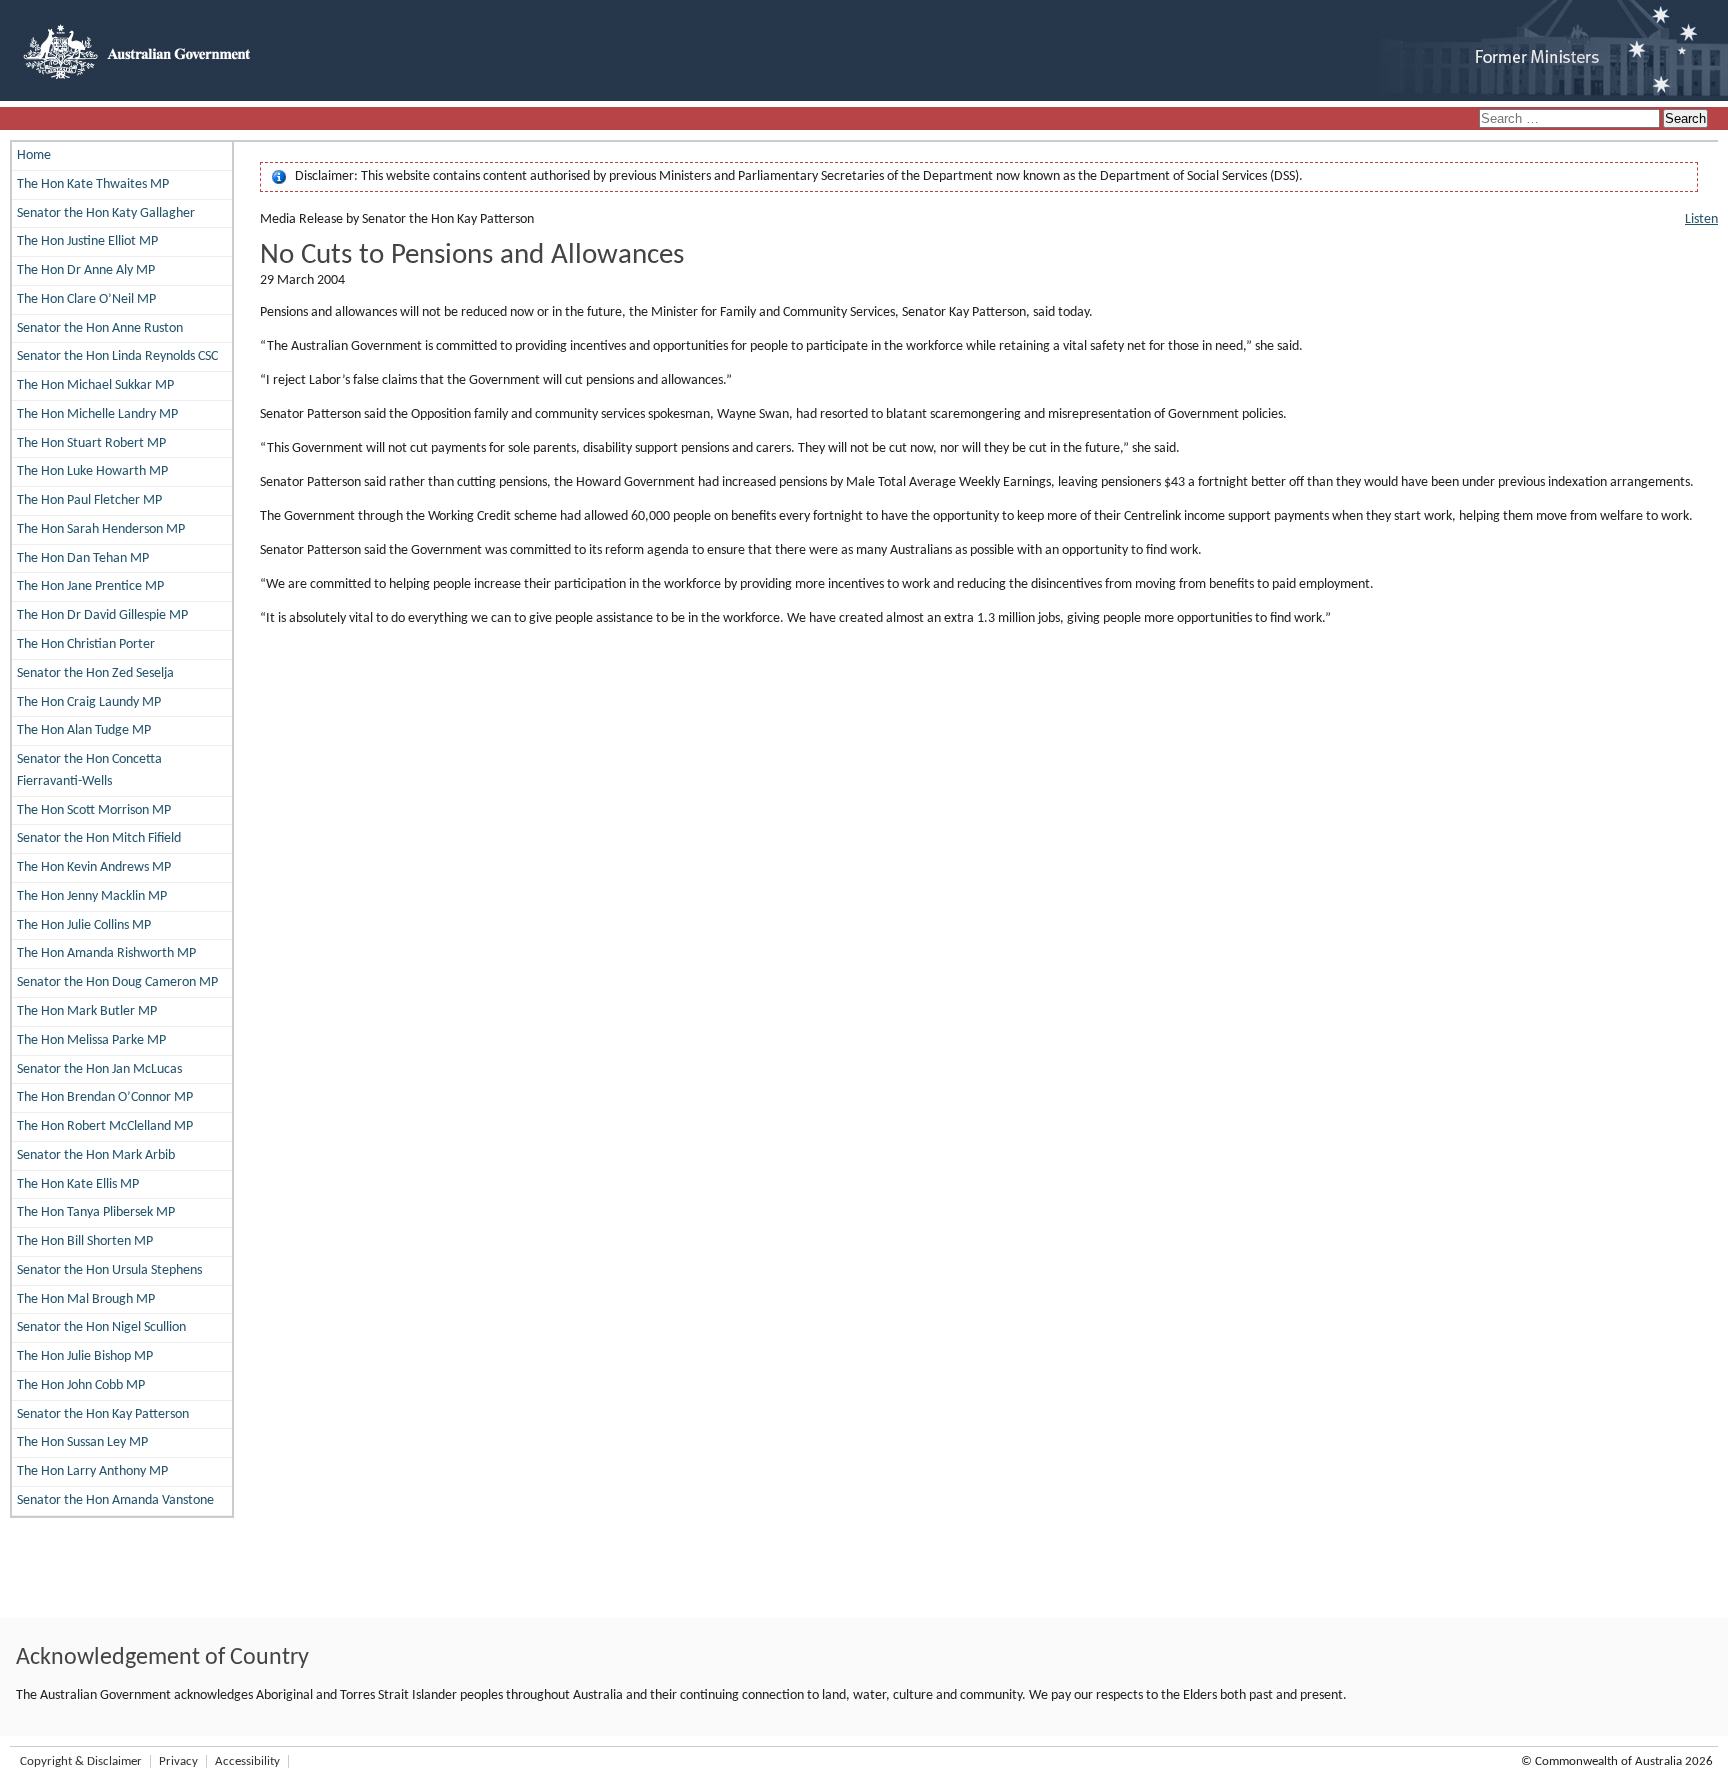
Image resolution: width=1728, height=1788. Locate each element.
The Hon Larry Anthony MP (92, 1471)
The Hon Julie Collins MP (84, 925)
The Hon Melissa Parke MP (91, 1040)
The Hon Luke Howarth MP (92, 471)
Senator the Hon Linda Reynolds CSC (117, 356)
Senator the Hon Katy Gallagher (106, 213)
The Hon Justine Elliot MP (87, 241)
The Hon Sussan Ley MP (82, 1442)
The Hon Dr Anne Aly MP (86, 270)
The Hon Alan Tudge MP (84, 730)
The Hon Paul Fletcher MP (89, 500)
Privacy (178, 1761)
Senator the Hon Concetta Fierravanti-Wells (89, 770)
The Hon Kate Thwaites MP (93, 184)
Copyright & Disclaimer (81, 1761)
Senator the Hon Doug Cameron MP (117, 982)
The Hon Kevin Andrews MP (94, 867)
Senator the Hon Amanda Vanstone (115, 1500)
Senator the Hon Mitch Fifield (99, 838)
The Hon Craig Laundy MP (89, 702)
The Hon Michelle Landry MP (97, 414)
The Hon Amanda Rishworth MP (106, 953)
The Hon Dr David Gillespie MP (102, 615)
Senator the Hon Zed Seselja (95, 673)
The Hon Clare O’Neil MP (86, 299)
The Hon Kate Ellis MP (78, 1184)
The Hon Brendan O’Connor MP (105, 1097)
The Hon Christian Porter (86, 644)
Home (34, 155)
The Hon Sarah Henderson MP (101, 529)
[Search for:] (1571, 119)
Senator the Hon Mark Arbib (96, 1155)
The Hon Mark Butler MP (87, 1011)
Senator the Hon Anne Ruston (100, 328)
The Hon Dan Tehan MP (83, 558)
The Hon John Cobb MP (81, 1385)
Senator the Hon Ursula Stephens (109, 1270)
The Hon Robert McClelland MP (105, 1126)
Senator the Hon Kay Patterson (103, 1414)
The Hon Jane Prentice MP (90, 586)
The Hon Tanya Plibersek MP (96, 1212)
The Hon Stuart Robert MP (91, 443)
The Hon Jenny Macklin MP (92, 896)
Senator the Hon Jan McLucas (99, 1069)
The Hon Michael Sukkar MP (95, 385)
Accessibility (247, 1761)
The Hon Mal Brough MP (86, 1299)
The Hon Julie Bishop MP (85, 1356)
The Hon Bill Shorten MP (85, 1241)
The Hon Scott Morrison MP (94, 810)
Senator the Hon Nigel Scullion (101, 1327)
